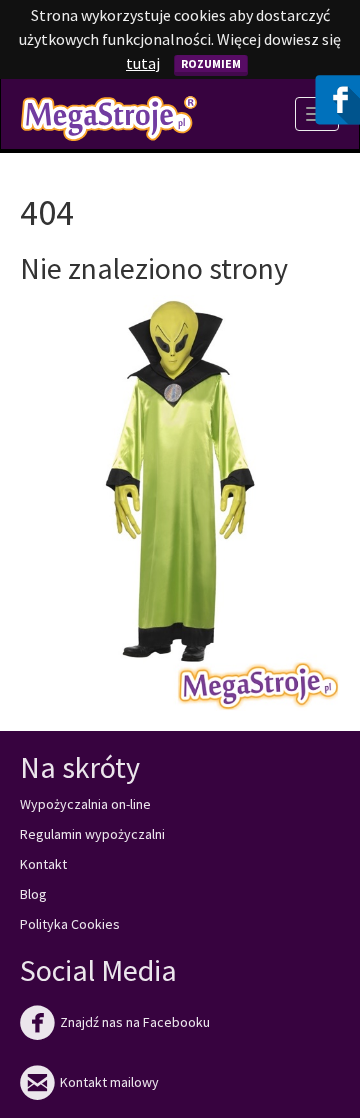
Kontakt (43, 864)
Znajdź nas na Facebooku (115, 1022)
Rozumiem (211, 63)
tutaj (143, 63)
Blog (33, 894)
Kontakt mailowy (89, 1082)
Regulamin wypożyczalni (92, 834)
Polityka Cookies (70, 924)
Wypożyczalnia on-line (85, 804)
